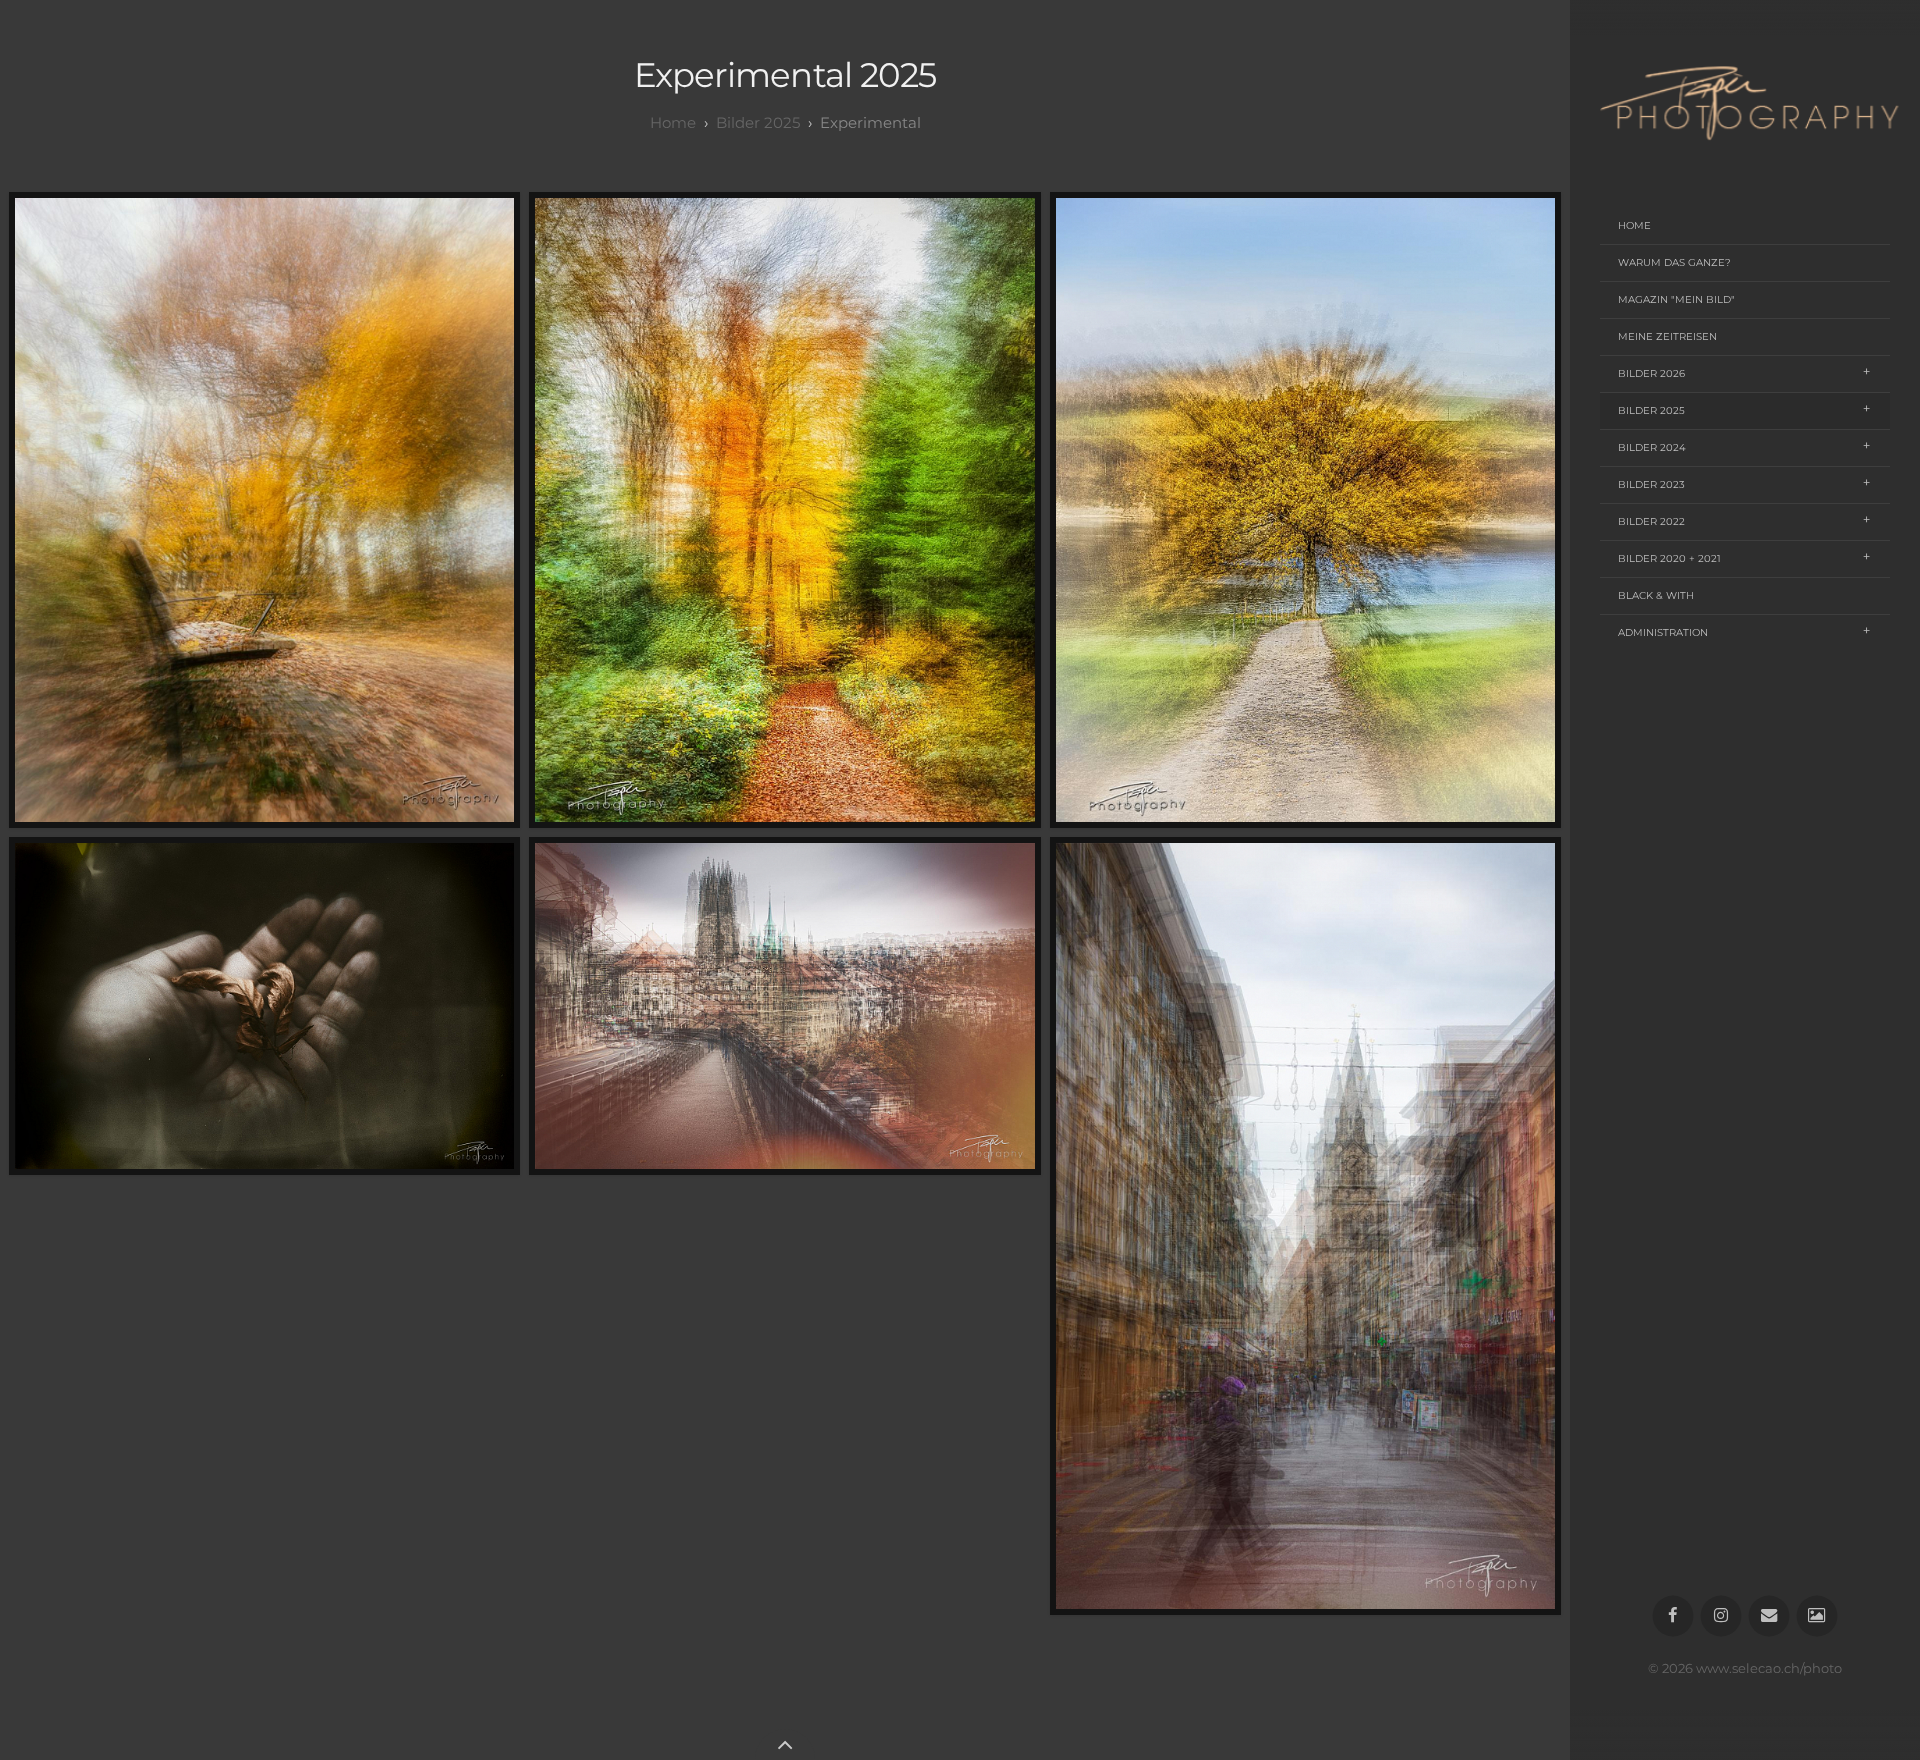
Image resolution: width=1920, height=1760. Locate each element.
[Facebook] (1673, 1616)
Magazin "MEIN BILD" (1676, 299)
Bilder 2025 (1651, 410)
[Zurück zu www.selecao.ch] (1817, 1616)
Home (1634, 225)
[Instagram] (1721, 1616)
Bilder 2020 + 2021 (1669, 558)
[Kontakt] (1769, 1616)
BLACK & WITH (1656, 595)
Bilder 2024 (1652, 447)
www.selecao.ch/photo (1769, 1668)
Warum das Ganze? (1674, 262)
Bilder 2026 (1651, 373)
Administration (1663, 632)
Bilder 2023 (1651, 484)
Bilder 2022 (1651, 521)
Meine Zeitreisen (1667, 336)
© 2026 (1672, 1668)
